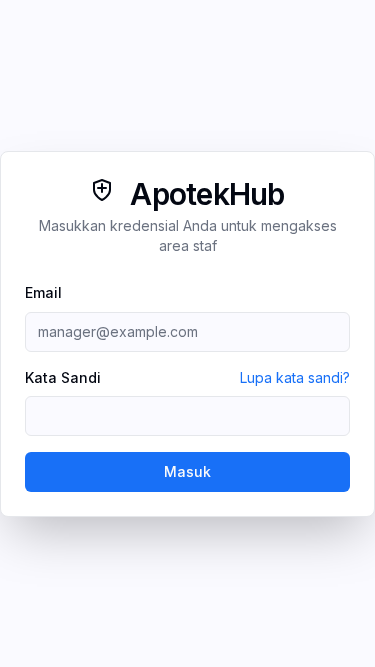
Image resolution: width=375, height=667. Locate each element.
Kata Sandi (63, 378)
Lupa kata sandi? (295, 377)
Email (43, 292)
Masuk (187, 471)
